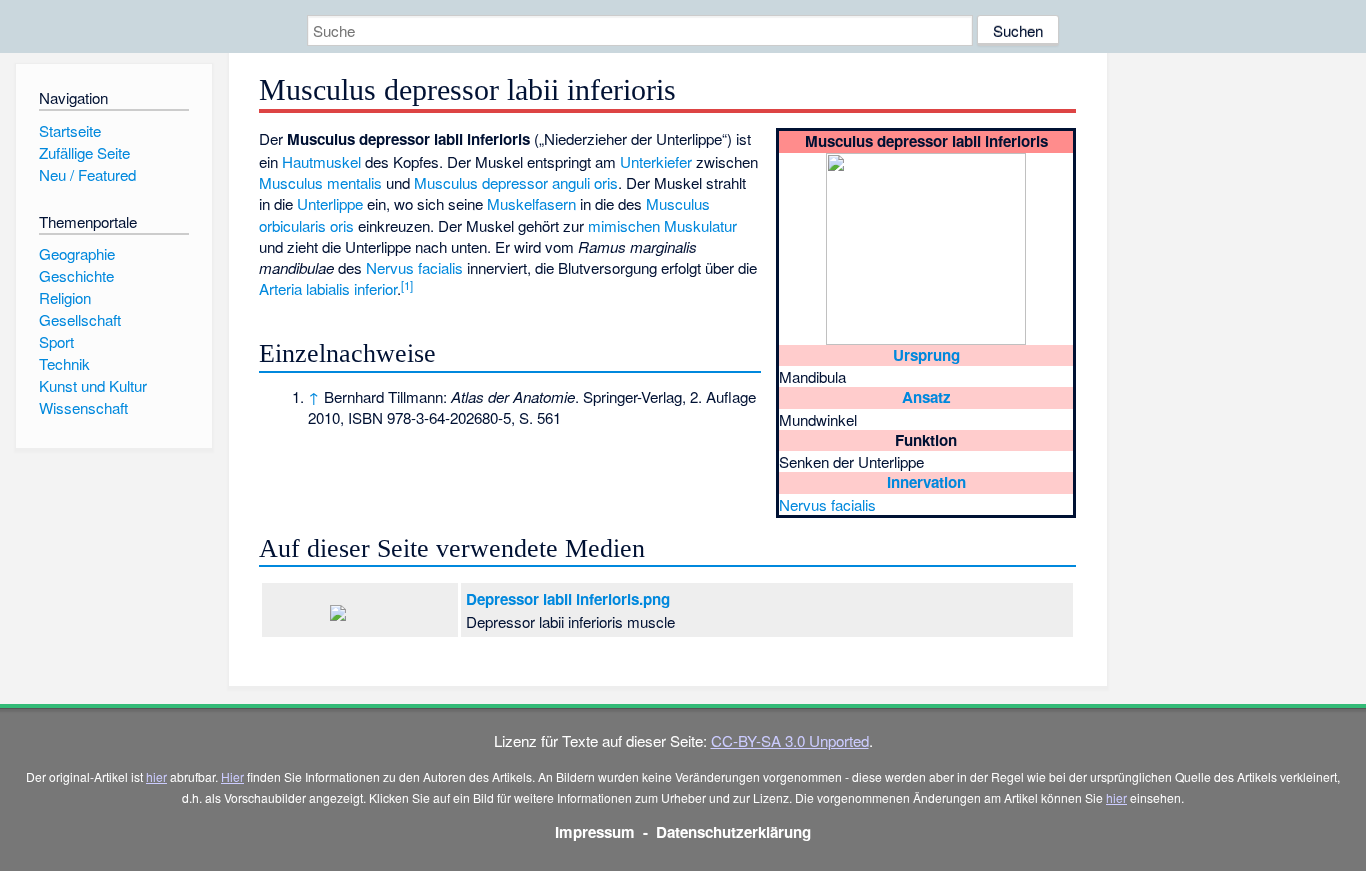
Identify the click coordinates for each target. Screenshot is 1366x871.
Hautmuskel (321, 161)
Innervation (926, 482)
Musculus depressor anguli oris (516, 182)
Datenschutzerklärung (733, 832)
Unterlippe (330, 203)
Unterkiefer (656, 161)
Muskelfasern (531, 203)
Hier (232, 776)
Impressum (595, 832)
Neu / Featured (87, 174)
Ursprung (926, 355)
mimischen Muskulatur (662, 225)
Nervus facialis (827, 504)
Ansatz (926, 397)
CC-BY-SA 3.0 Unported (790, 740)
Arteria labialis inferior (328, 288)
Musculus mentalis (320, 182)
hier (156, 776)
